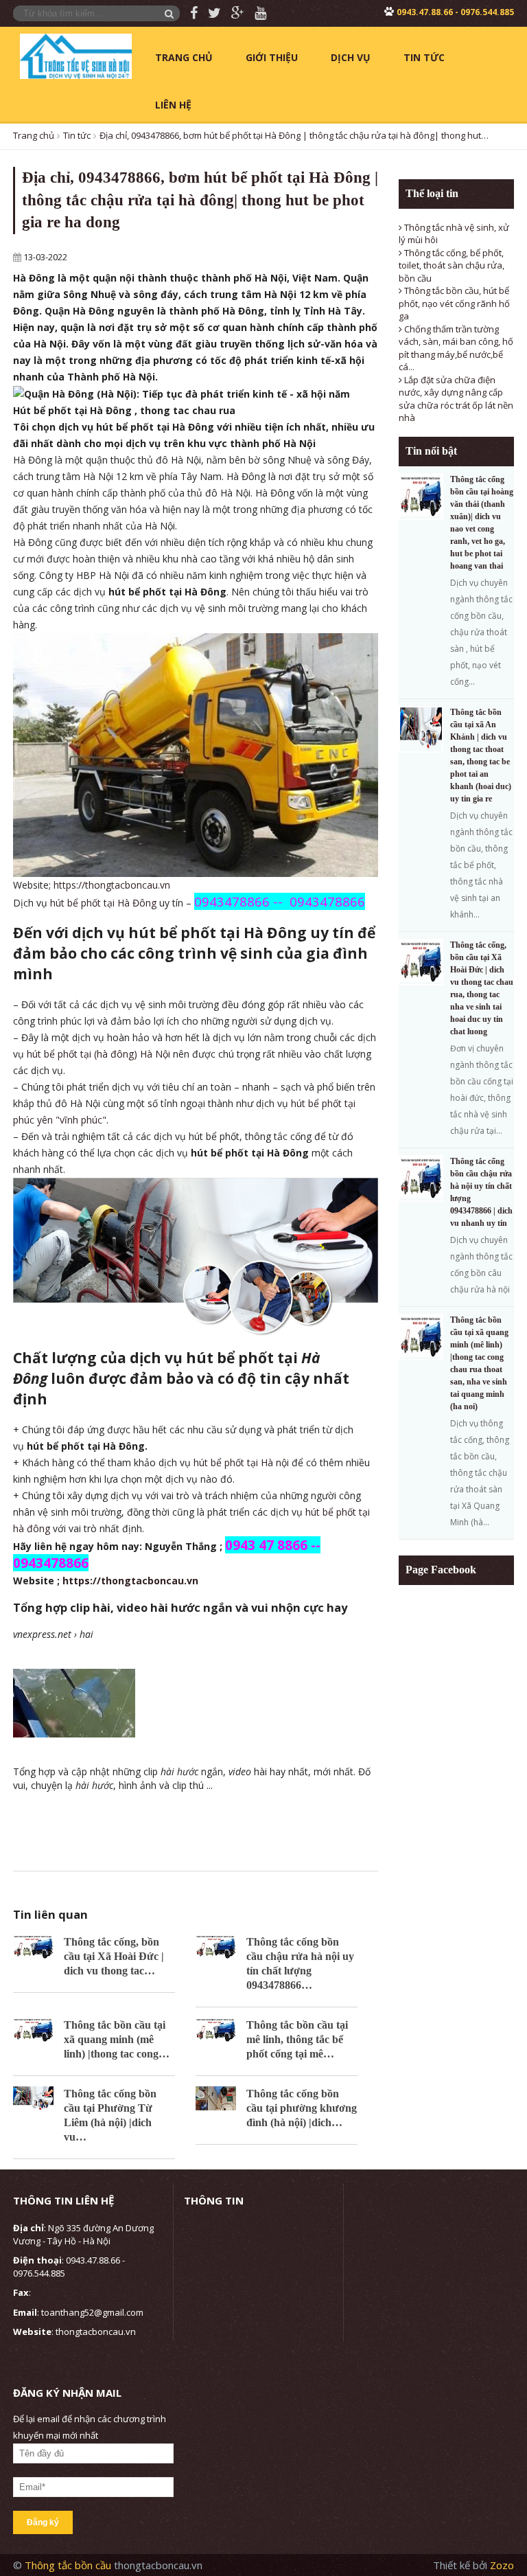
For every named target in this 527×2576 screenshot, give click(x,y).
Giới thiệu (272, 57)
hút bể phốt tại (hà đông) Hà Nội (98, 1054)
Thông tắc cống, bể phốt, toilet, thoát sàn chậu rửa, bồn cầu (452, 265)
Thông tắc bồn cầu (69, 2565)
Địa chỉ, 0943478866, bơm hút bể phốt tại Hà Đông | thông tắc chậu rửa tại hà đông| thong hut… (294, 135)
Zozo (502, 2565)
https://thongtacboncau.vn (112, 885)
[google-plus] (233, 13)
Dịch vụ (351, 57)
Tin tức (424, 57)
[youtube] (255, 13)
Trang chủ (184, 57)
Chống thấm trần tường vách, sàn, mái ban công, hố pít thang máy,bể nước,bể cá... (456, 348)
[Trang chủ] (75, 55)
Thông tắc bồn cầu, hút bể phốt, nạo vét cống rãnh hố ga (454, 303)
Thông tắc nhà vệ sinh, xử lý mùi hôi (454, 234)
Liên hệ (173, 105)
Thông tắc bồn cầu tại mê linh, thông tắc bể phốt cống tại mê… (297, 2039)
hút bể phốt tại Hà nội (241, 1462)
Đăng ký (43, 2522)
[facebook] (189, 13)
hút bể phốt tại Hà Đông (103, 903)
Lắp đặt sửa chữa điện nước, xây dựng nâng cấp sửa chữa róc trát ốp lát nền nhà (456, 399)
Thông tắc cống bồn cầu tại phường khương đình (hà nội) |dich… (302, 2108)
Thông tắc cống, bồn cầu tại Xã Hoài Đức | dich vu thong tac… (114, 1956)
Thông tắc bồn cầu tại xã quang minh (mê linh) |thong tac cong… (117, 2039)
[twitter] (209, 13)
